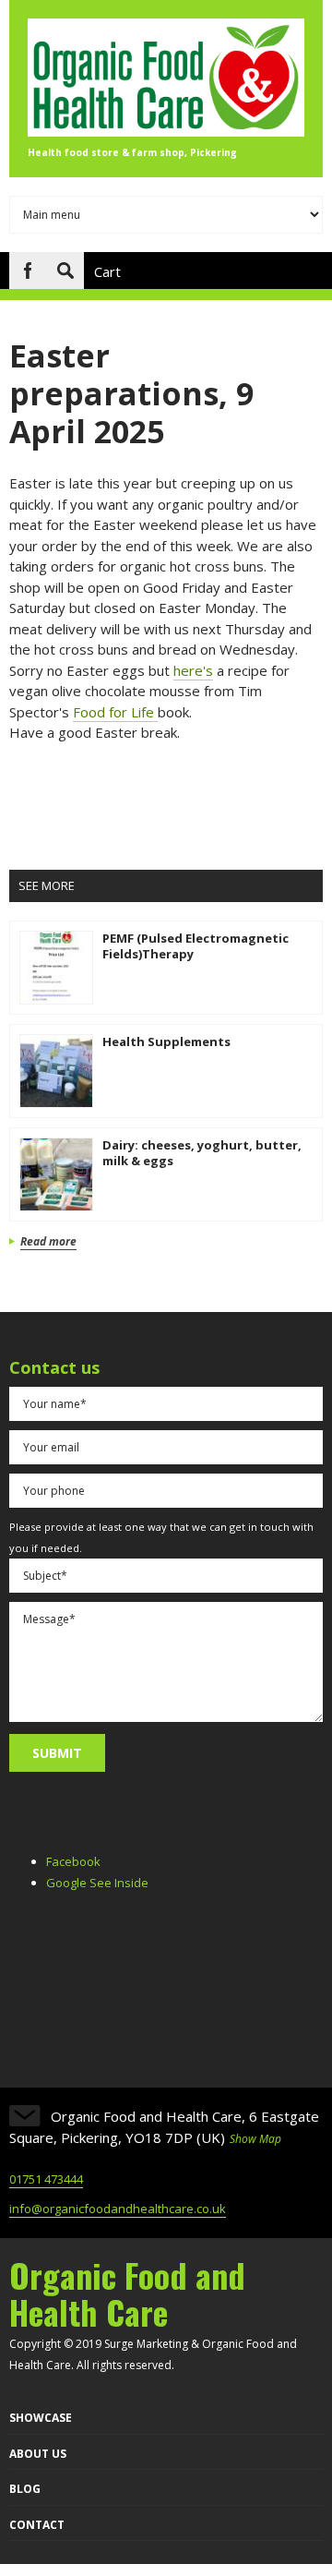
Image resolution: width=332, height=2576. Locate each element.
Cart (107, 271)
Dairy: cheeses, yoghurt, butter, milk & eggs (202, 1153)
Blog (25, 2489)
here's (193, 670)
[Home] (166, 131)
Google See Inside (97, 1883)
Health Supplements (166, 1041)
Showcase (41, 2418)
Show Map (255, 2139)
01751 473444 (46, 2179)
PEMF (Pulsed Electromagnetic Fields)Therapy (196, 946)
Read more (48, 1242)
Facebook (28, 271)
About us (38, 2454)
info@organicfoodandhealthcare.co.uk (118, 2209)
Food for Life (115, 712)
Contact (37, 2525)
